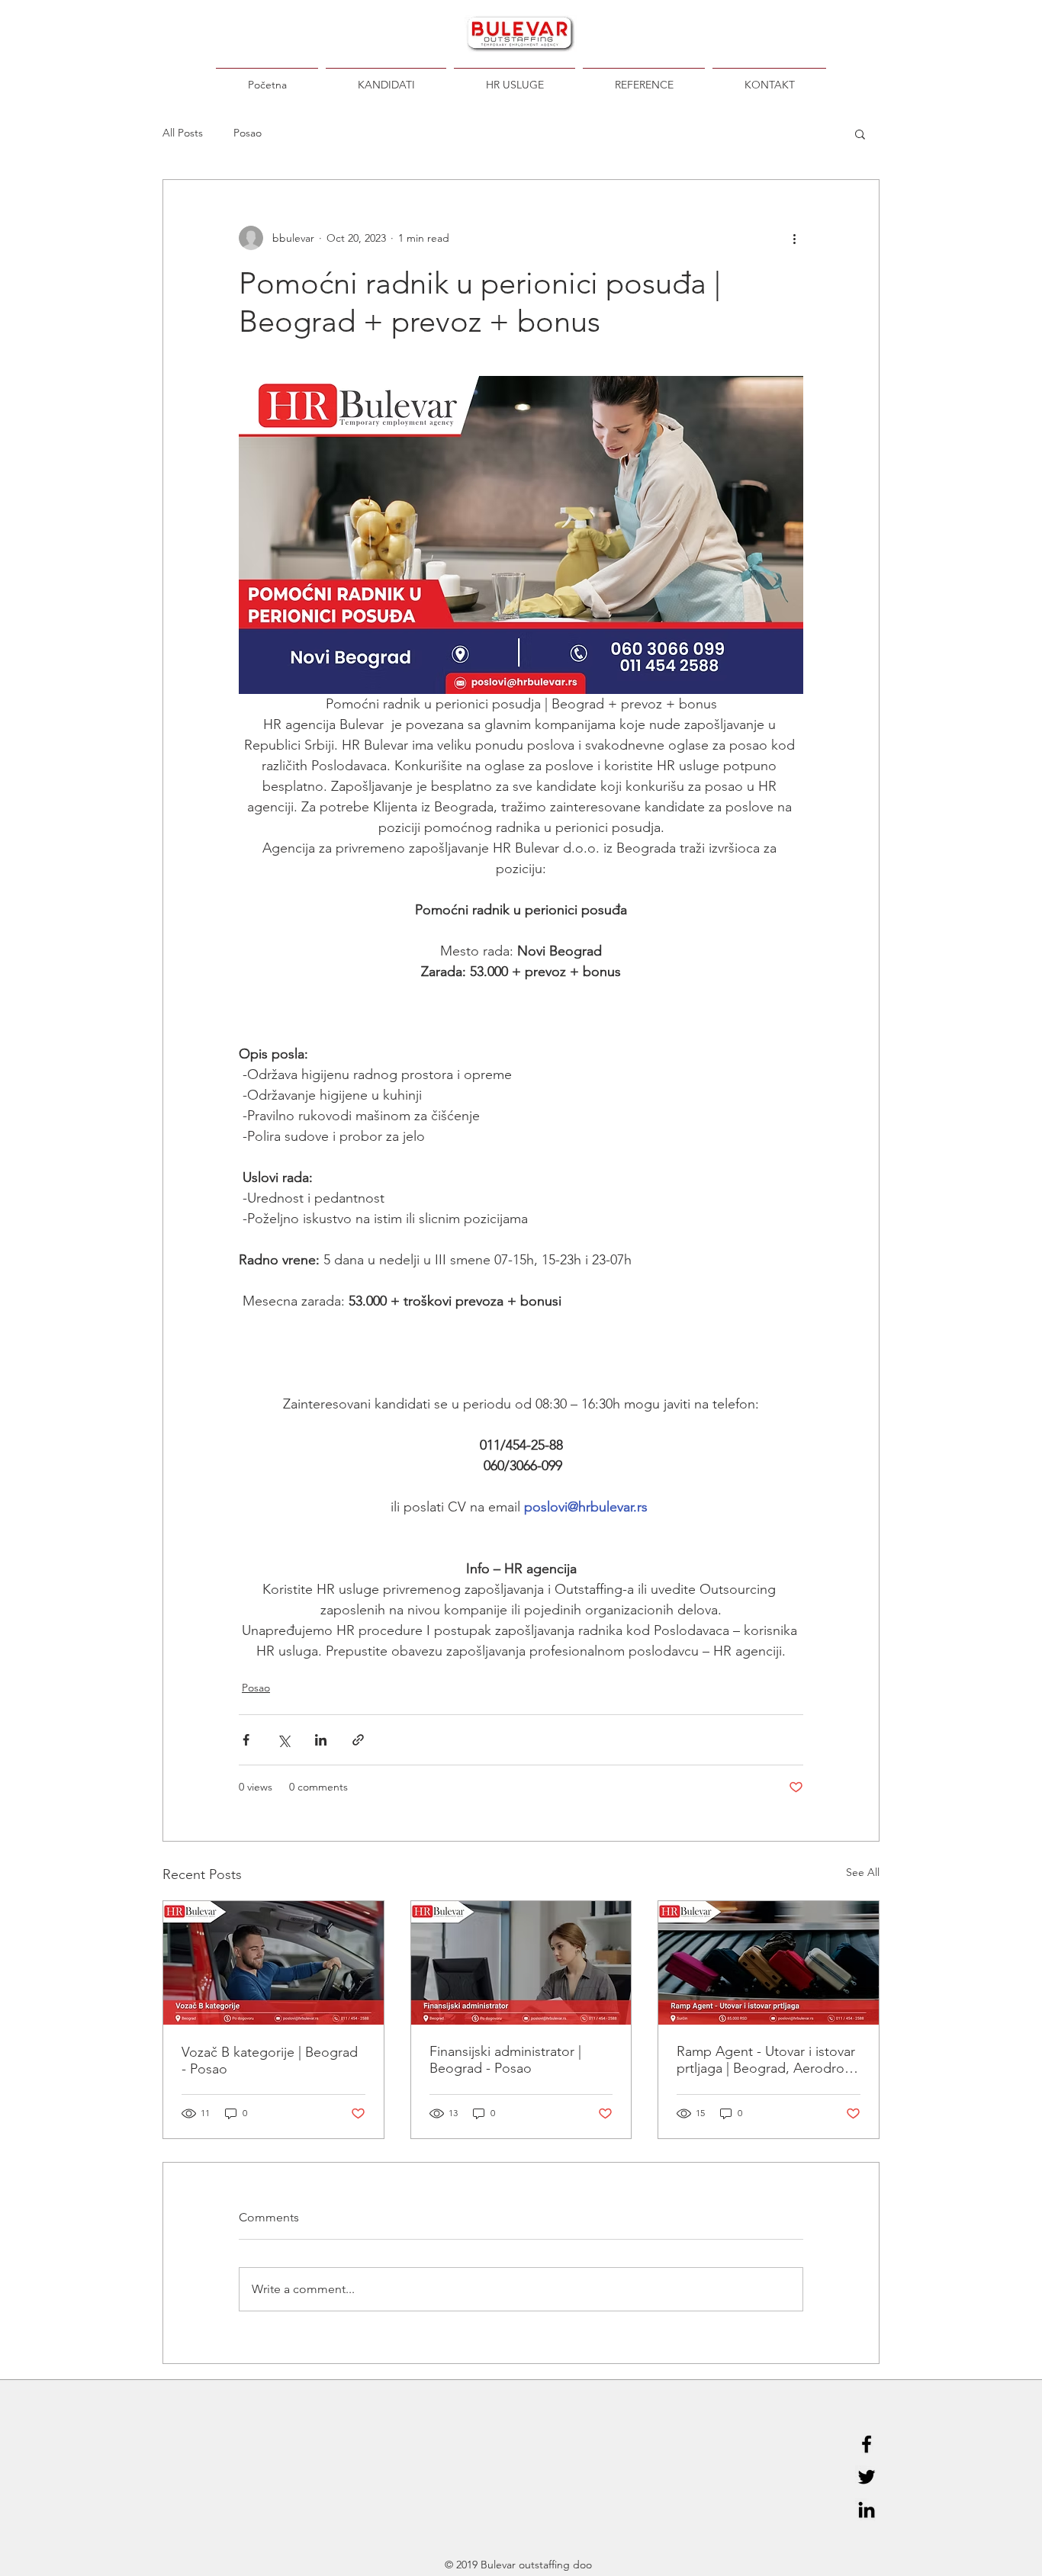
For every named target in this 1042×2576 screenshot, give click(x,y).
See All (863, 1872)
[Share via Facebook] (246, 1740)
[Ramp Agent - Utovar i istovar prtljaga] (769, 1963)
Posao (248, 133)
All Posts (183, 133)
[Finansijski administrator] (521, 1963)
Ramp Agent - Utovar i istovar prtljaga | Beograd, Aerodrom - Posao (766, 2060)
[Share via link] (358, 1740)
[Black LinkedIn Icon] (867, 2510)
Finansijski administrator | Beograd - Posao (505, 2060)
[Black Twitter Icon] (867, 2477)
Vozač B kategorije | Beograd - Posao (270, 2060)
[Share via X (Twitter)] (283, 1740)
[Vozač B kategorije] (273, 1963)
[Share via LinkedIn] (321, 1740)
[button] (860, 133)
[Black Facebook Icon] (867, 2444)
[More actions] (794, 238)
